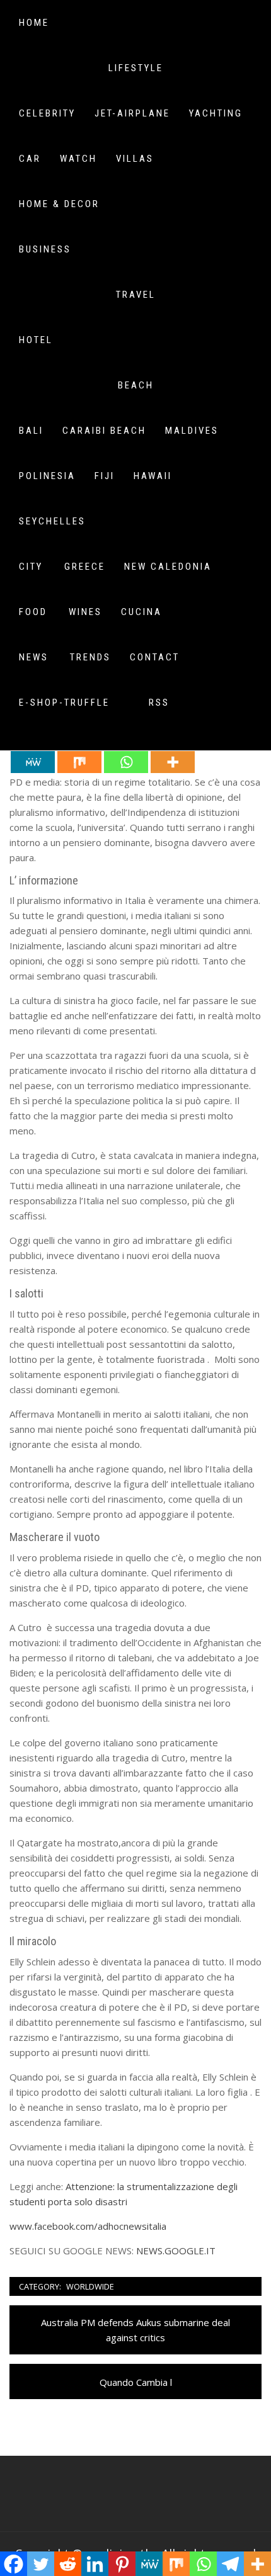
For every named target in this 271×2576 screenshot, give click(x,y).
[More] (173, 762)
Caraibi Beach (104, 431)
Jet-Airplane (132, 113)
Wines (85, 612)
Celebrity (47, 113)
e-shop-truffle (64, 703)
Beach (136, 385)
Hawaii (153, 476)
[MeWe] (33, 762)
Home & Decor (59, 204)
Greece (85, 567)
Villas (135, 159)
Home (34, 23)
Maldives (192, 431)
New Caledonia (168, 567)
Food (33, 612)
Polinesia (47, 476)
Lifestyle (136, 68)
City (31, 567)
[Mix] (79, 762)
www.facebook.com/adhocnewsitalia (88, 2226)
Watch (78, 159)
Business (45, 249)
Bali (31, 431)
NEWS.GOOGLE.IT (176, 2251)
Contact (155, 657)
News (34, 657)
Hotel (36, 340)
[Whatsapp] (126, 762)
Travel (136, 295)
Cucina (141, 612)
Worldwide (90, 2286)
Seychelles (52, 521)
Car (30, 159)
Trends (90, 657)
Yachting (216, 113)
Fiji (105, 476)
